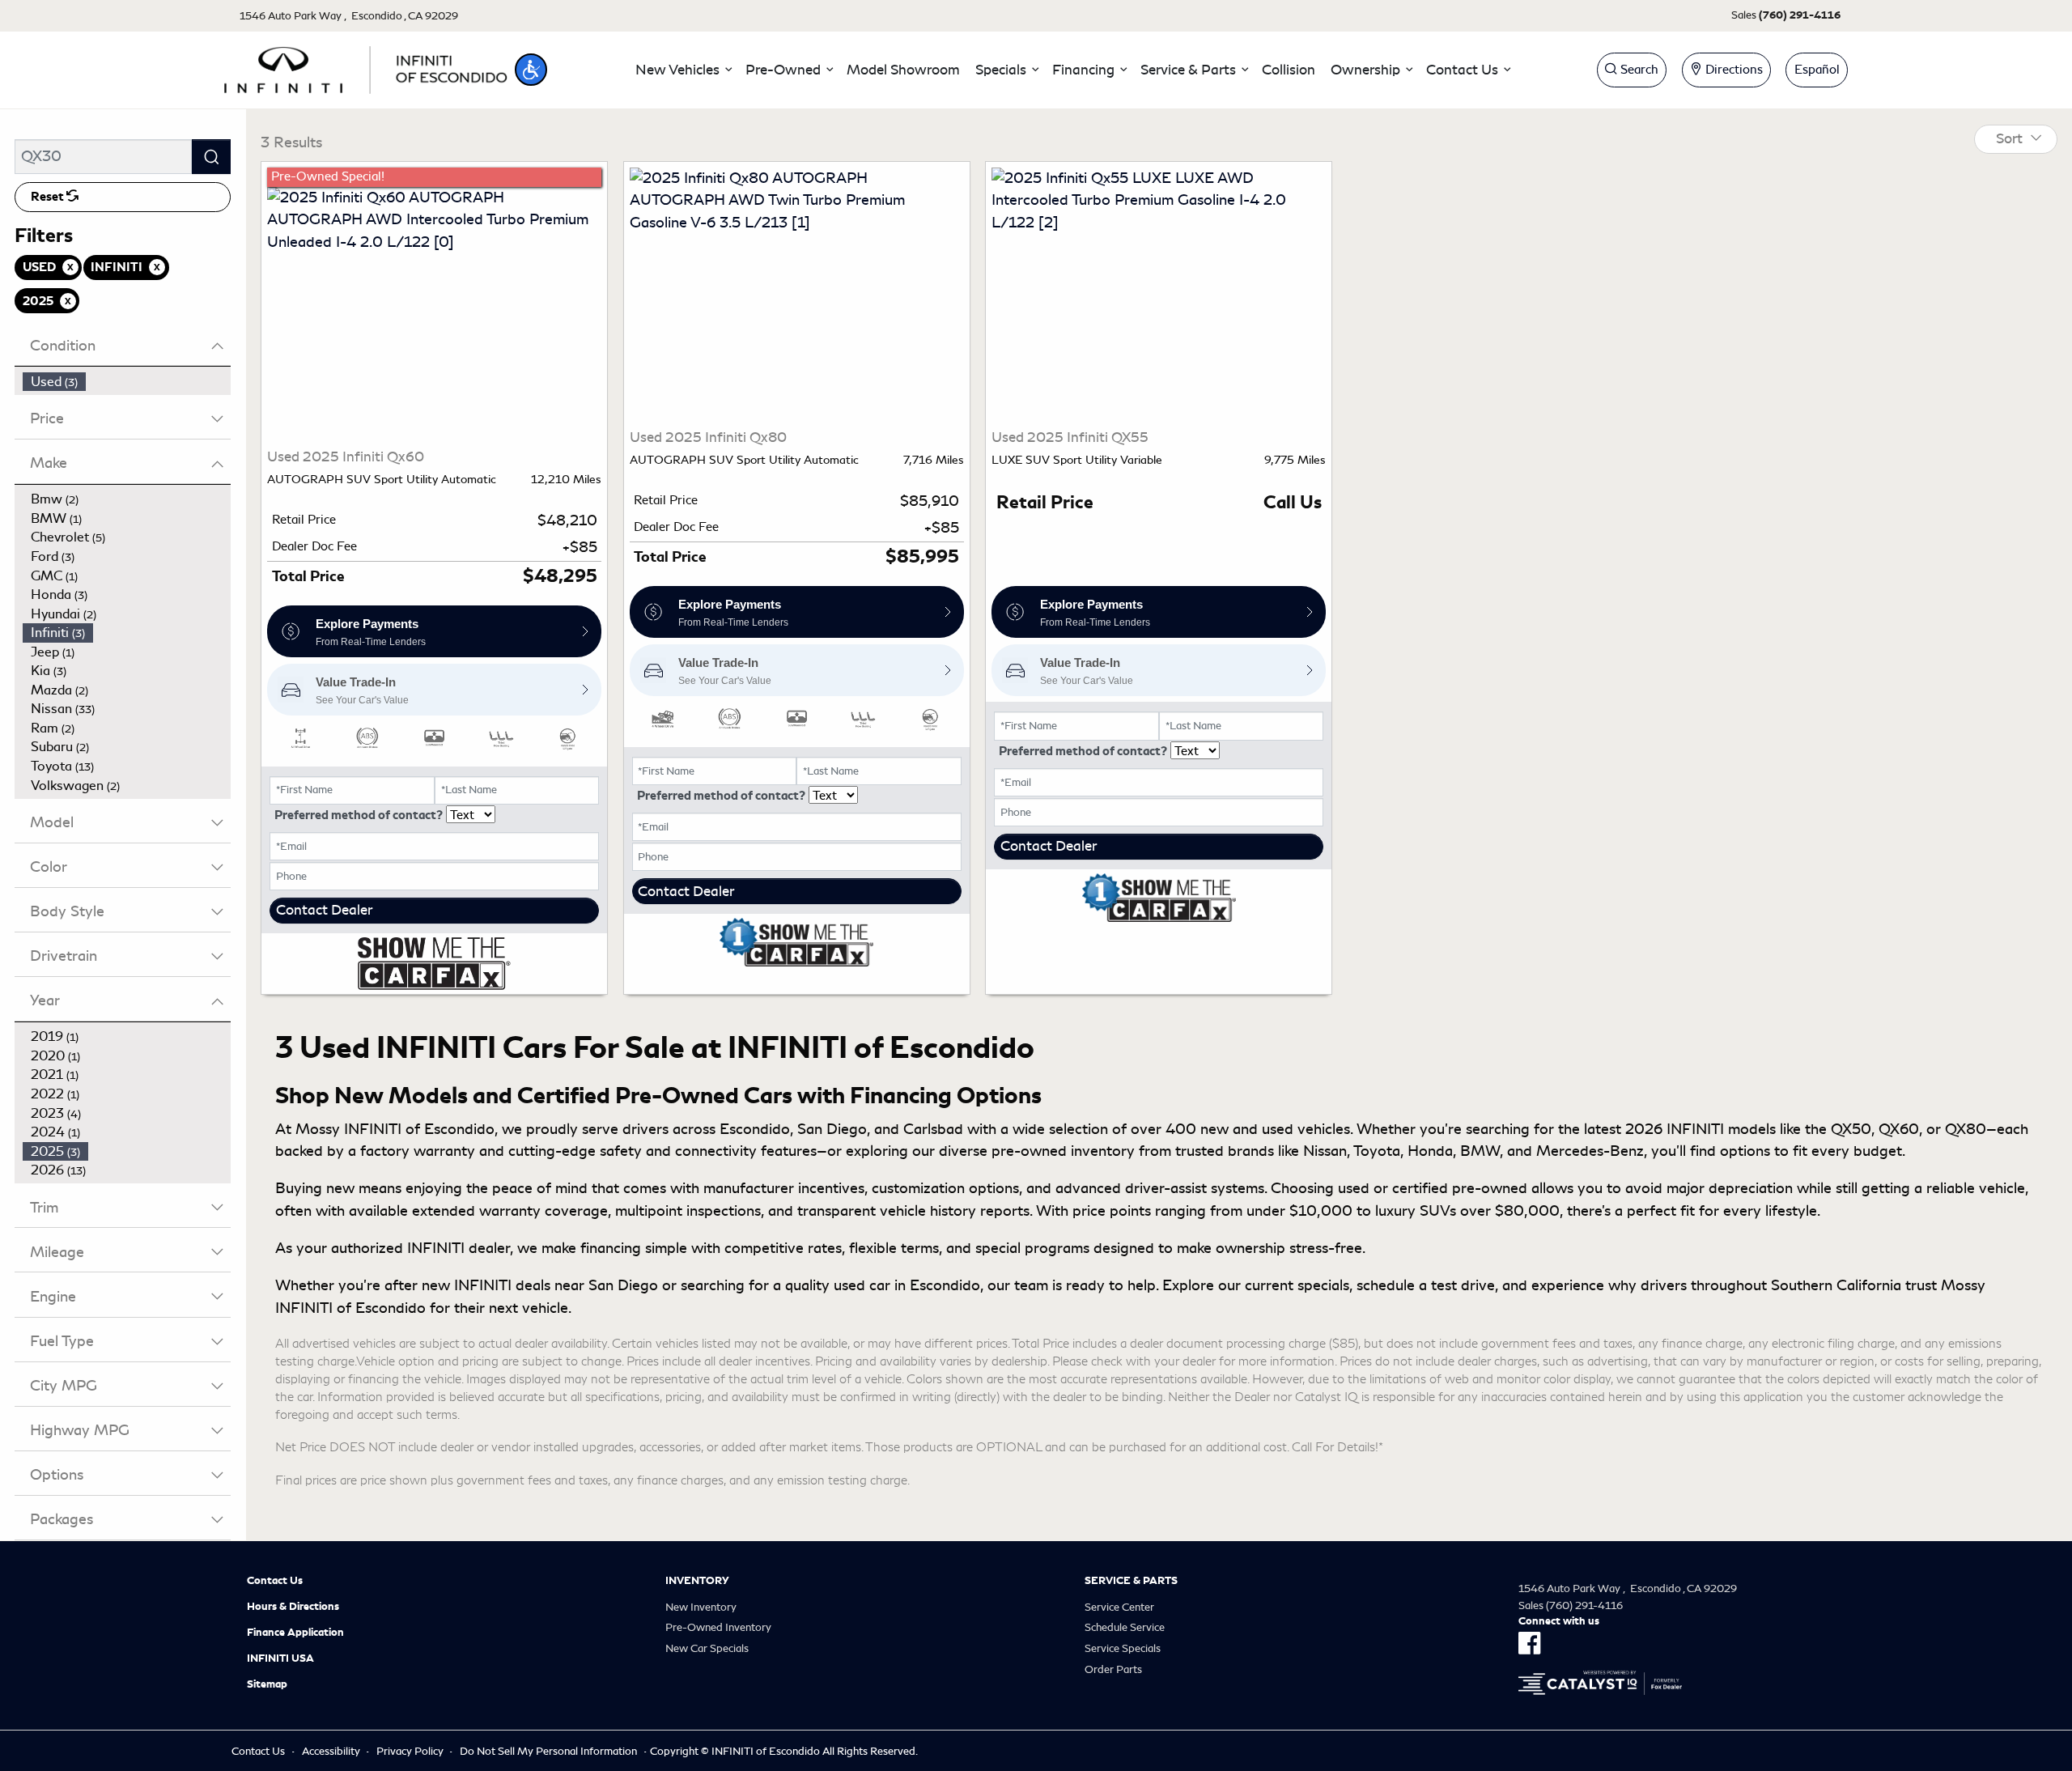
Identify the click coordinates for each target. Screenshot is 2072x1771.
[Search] (211, 157)
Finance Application (295, 1633)
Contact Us (275, 1581)
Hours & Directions (293, 1607)
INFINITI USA (280, 1658)
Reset (49, 197)
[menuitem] (127, 382)
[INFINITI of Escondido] (366, 67)
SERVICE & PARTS (1131, 1581)
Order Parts (1113, 1669)
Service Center (1119, 1607)
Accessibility (331, 1751)
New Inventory (701, 1607)
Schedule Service (1125, 1627)
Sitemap (267, 1684)
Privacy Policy (410, 1751)
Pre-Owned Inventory (718, 1627)
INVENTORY (697, 1581)
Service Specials (1123, 1648)
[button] (531, 70)
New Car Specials (707, 1648)
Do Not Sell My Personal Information (548, 1751)
